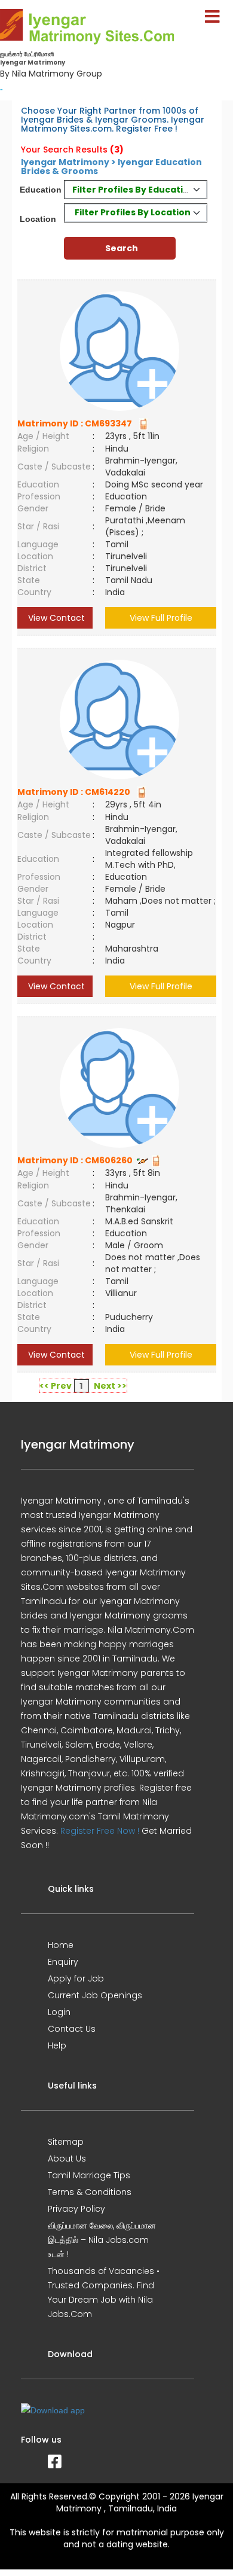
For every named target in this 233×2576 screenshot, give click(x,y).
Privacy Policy (76, 2209)
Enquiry (63, 1962)
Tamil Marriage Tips (89, 2175)
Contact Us (72, 2029)
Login (59, 2012)
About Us (67, 2159)
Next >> (110, 1386)
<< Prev (56, 1386)
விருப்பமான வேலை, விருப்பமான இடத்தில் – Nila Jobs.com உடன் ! (102, 2240)
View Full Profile (161, 618)
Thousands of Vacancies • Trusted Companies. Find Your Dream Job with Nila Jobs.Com (104, 2293)
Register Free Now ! (100, 1831)
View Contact (55, 618)
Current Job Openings (95, 1995)
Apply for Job (76, 1979)
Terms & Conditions (90, 2192)
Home (61, 1945)
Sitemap (66, 2142)
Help (57, 2045)
